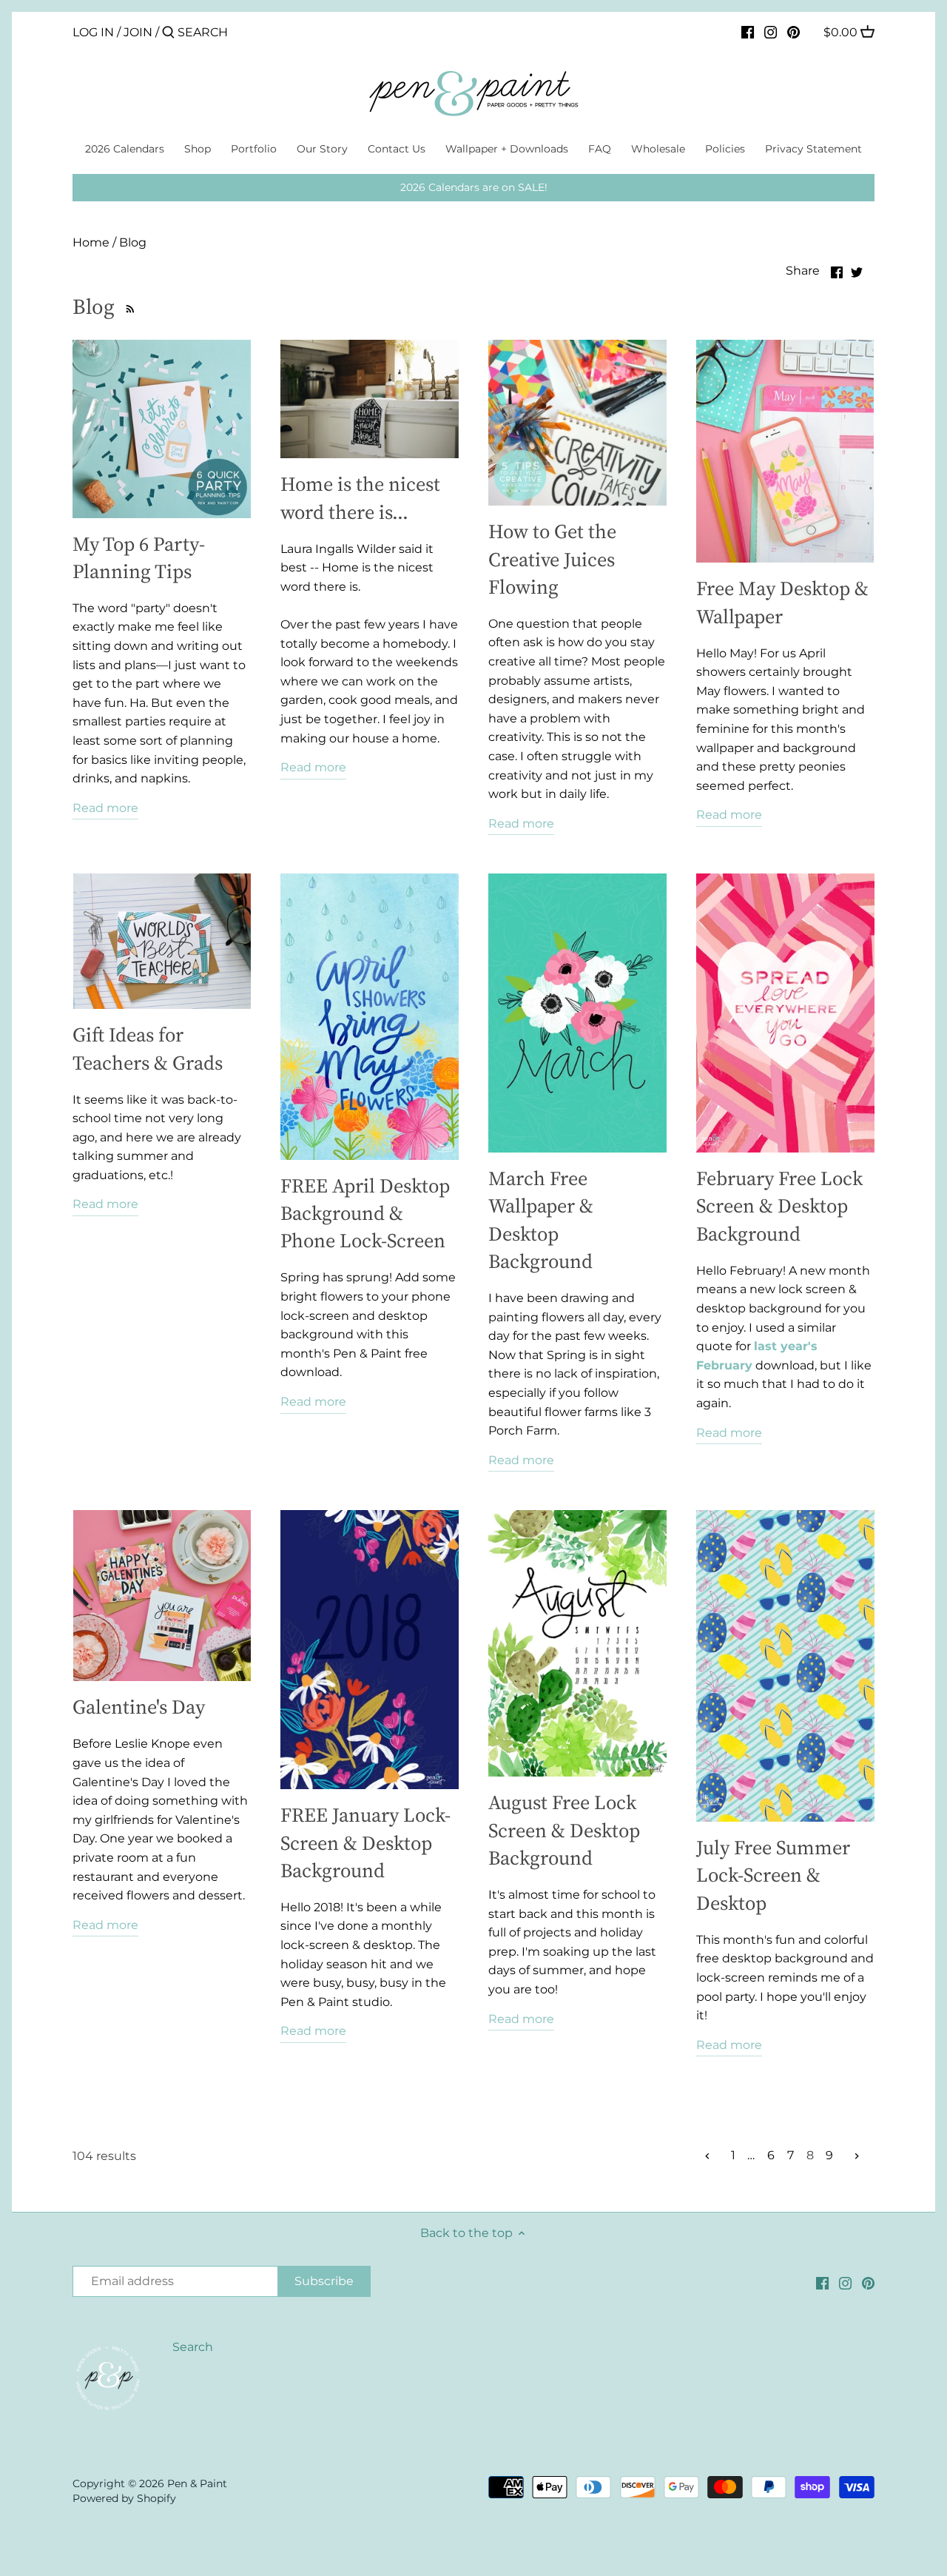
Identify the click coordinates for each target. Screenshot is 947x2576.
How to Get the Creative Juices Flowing (552, 559)
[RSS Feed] (128, 306)
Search (193, 2347)
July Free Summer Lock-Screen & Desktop (773, 1875)
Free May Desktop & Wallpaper (782, 602)
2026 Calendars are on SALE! (474, 187)
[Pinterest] (793, 32)
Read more (105, 808)
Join (138, 32)
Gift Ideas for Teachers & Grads (148, 1048)
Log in (93, 32)
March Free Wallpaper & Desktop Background (541, 1220)
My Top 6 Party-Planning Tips (139, 557)
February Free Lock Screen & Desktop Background (779, 1206)
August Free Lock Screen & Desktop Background (564, 1830)
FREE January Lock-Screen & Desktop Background (365, 1842)
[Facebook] (748, 32)
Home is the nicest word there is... (360, 497)
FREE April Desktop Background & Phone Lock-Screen (365, 1213)
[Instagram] (771, 32)
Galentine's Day (139, 1707)
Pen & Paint (197, 2483)
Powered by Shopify (124, 2498)
